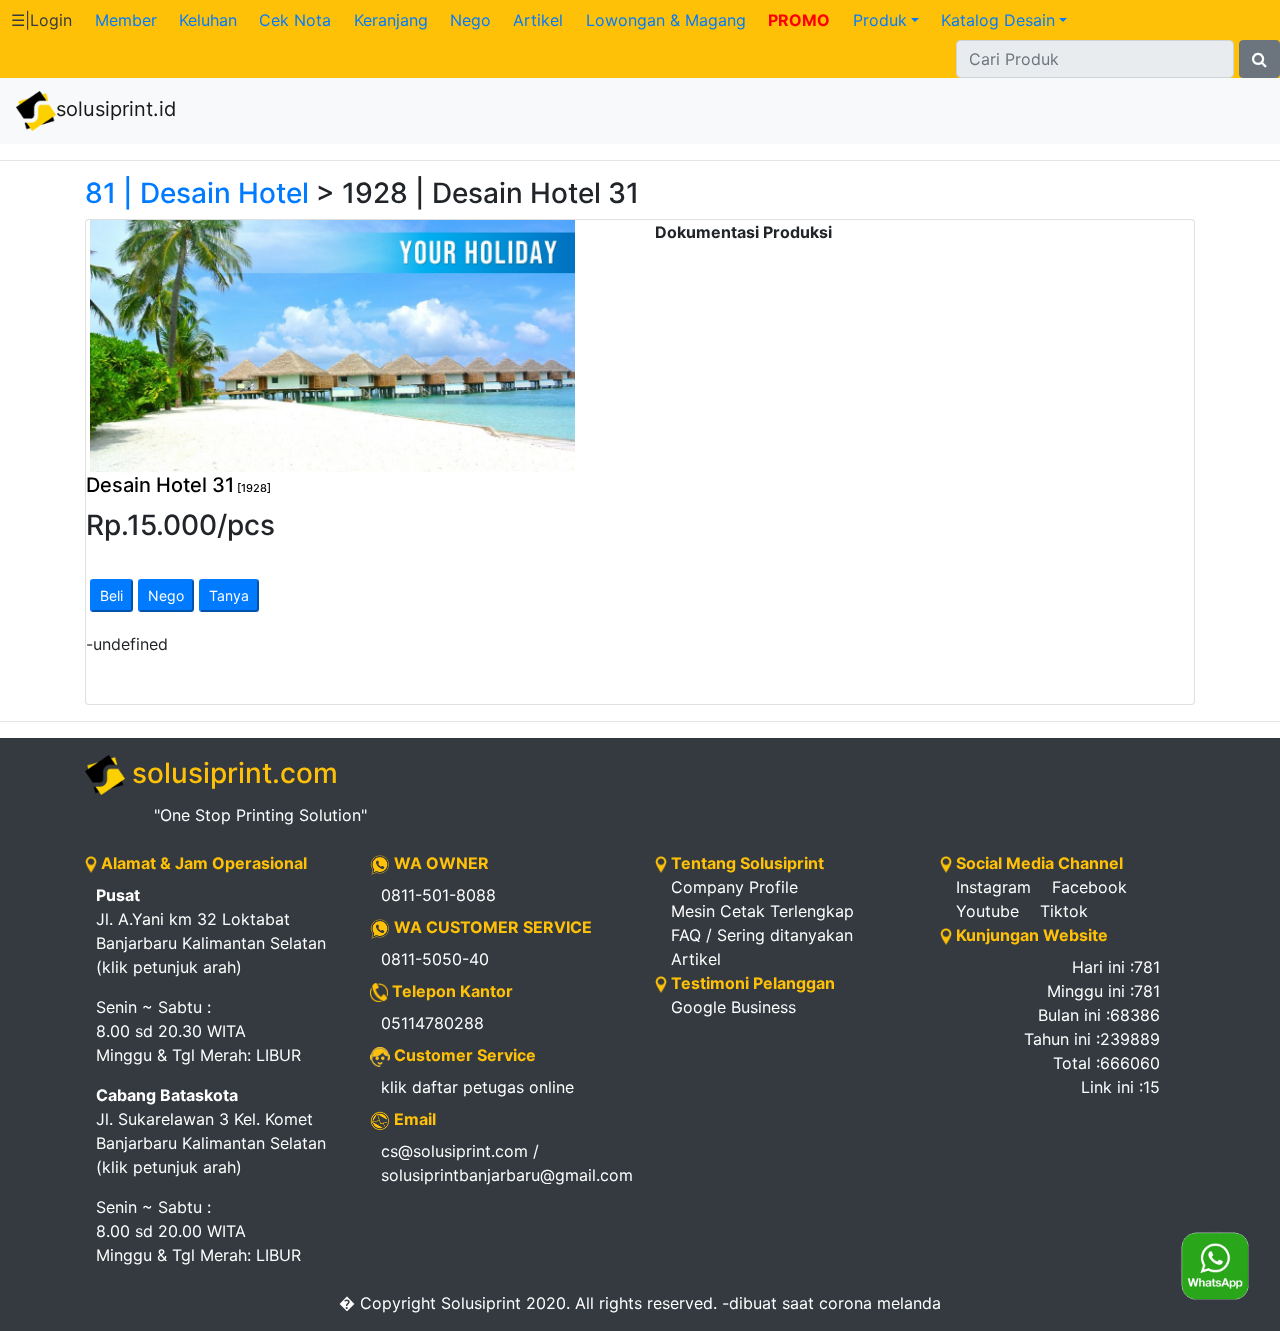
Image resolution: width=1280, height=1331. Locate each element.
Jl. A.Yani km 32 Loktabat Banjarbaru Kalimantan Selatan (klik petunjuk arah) (211, 931)
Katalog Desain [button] (998, 20)
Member (126, 20)
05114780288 (432, 1023)
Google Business (733, 1007)
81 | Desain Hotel (197, 193)
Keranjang (391, 20)
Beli (111, 595)
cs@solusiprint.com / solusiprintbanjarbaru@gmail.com (503, 1163)
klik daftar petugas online (477, 1087)
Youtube (987, 911)
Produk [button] (880, 20)
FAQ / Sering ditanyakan (762, 935)
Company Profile (734, 887)
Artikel (538, 20)
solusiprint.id (116, 109)
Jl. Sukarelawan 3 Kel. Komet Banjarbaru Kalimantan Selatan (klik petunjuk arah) (211, 1131)
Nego (470, 20)
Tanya (229, 595)
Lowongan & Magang (666, 20)
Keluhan (208, 20)
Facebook (1089, 887)
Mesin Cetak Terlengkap (762, 911)
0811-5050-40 (435, 959)
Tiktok (1064, 911)
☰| (41, 20)
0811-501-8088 (438, 895)
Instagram (993, 887)
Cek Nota (295, 20)
